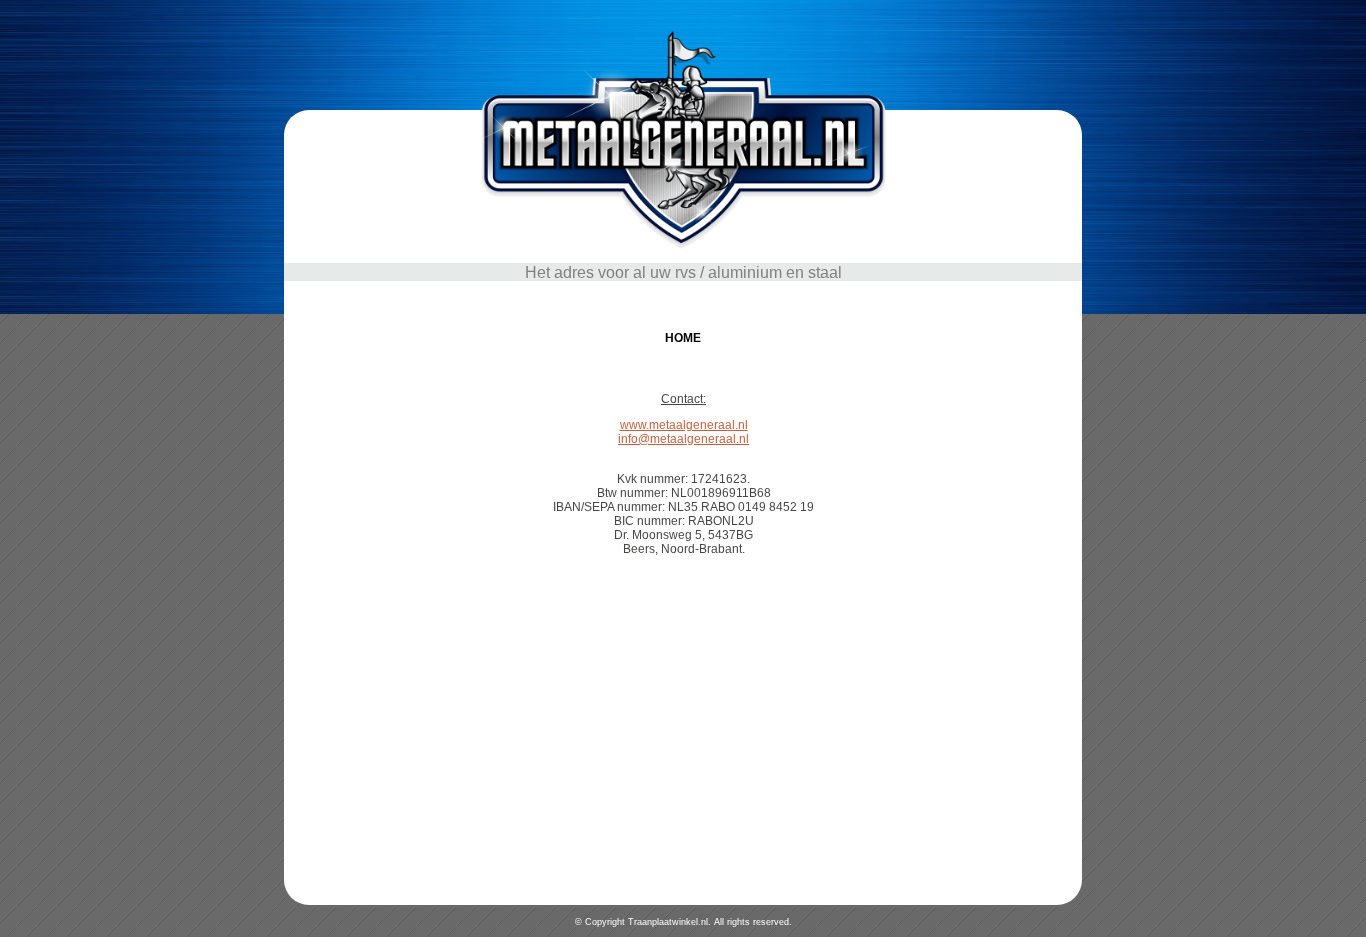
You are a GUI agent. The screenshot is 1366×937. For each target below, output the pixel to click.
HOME (683, 338)
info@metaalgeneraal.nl (683, 439)
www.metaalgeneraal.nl (684, 425)
